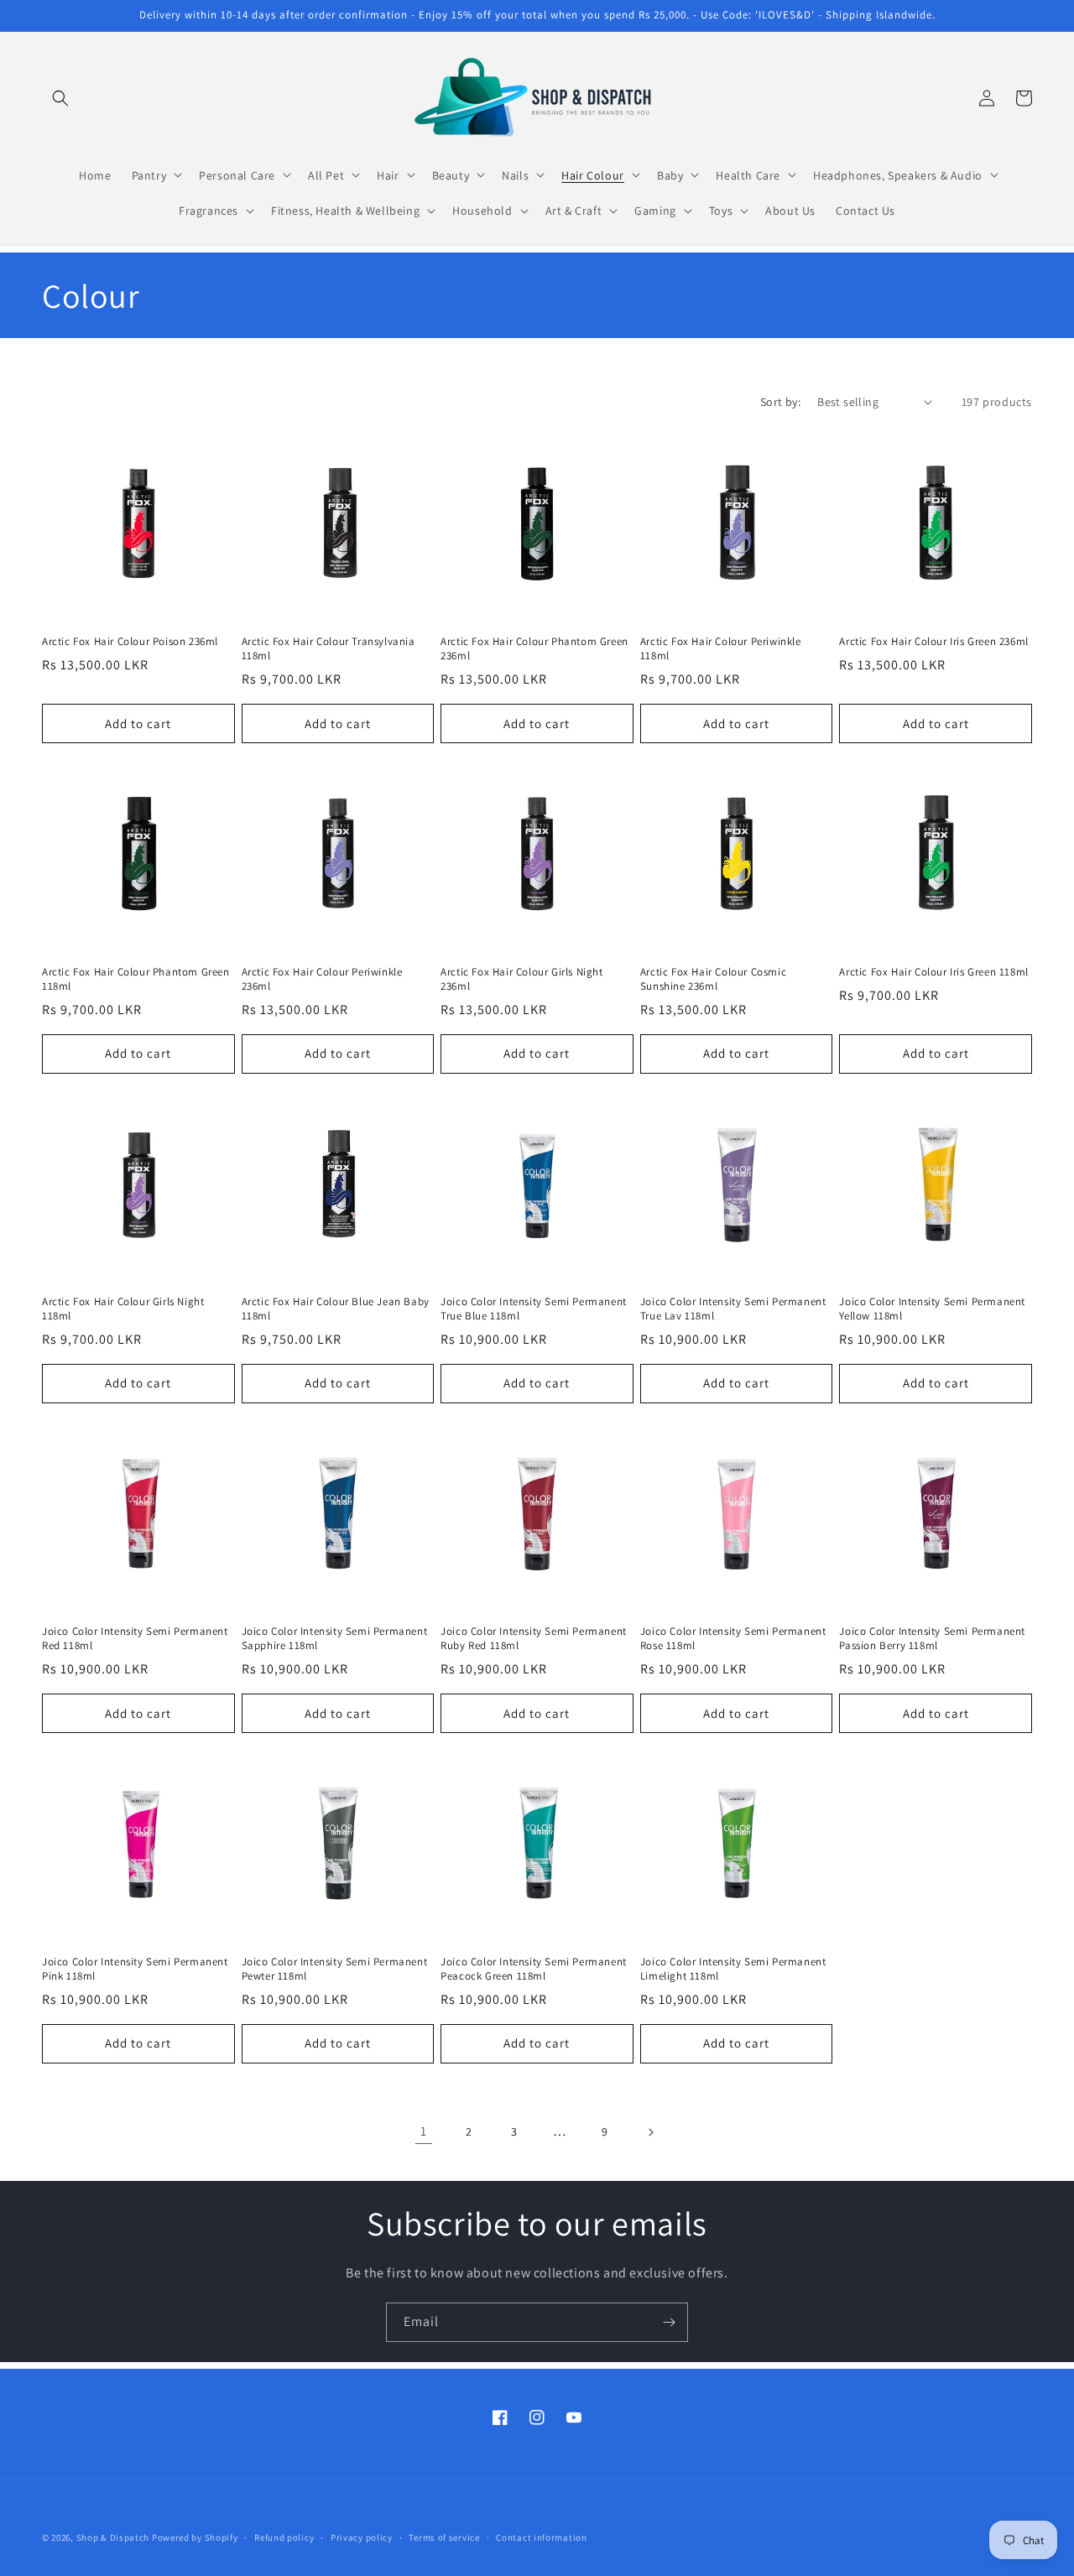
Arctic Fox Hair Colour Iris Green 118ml (933, 972)
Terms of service (444, 2537)
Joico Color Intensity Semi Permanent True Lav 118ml (733, 1309)
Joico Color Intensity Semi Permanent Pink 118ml (135, 1969)
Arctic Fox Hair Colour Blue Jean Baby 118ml (336, 1309)
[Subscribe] (669, 2322)
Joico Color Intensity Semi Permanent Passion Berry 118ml (932, 1639)
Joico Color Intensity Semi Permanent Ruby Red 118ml (534, 1639)
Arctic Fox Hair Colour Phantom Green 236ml (534, 649)
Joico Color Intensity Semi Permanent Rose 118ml (733, 1639)
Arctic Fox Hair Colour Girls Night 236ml (521, 979)
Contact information (541, 2537)
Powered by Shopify (195, 2537)
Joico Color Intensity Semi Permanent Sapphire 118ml (335, 1639)
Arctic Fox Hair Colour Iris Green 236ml (933, 642)
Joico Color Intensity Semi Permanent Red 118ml (135, 1639)
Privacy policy (362, 2537)
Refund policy (284, 2537)
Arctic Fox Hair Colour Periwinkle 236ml (322, 979)
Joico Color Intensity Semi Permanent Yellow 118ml (932, 1309)
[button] (60, 98)
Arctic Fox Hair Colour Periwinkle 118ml (721, 649)
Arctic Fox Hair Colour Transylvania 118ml (328, 649)
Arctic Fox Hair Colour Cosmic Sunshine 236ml (713, 979)
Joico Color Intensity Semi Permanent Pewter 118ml (335, 1969)
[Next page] (650, 2132)
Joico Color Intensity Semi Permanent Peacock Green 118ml (534, 1969)
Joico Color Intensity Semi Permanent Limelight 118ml (733, 1969)
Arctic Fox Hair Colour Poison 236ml (130, 642)
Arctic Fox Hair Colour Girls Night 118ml (123, 1309)
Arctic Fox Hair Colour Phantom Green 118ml (136, 979)
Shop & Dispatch (113, 2537)
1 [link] (424, 2131)
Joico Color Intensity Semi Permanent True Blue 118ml (534, 1309)
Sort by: (780, 402)
